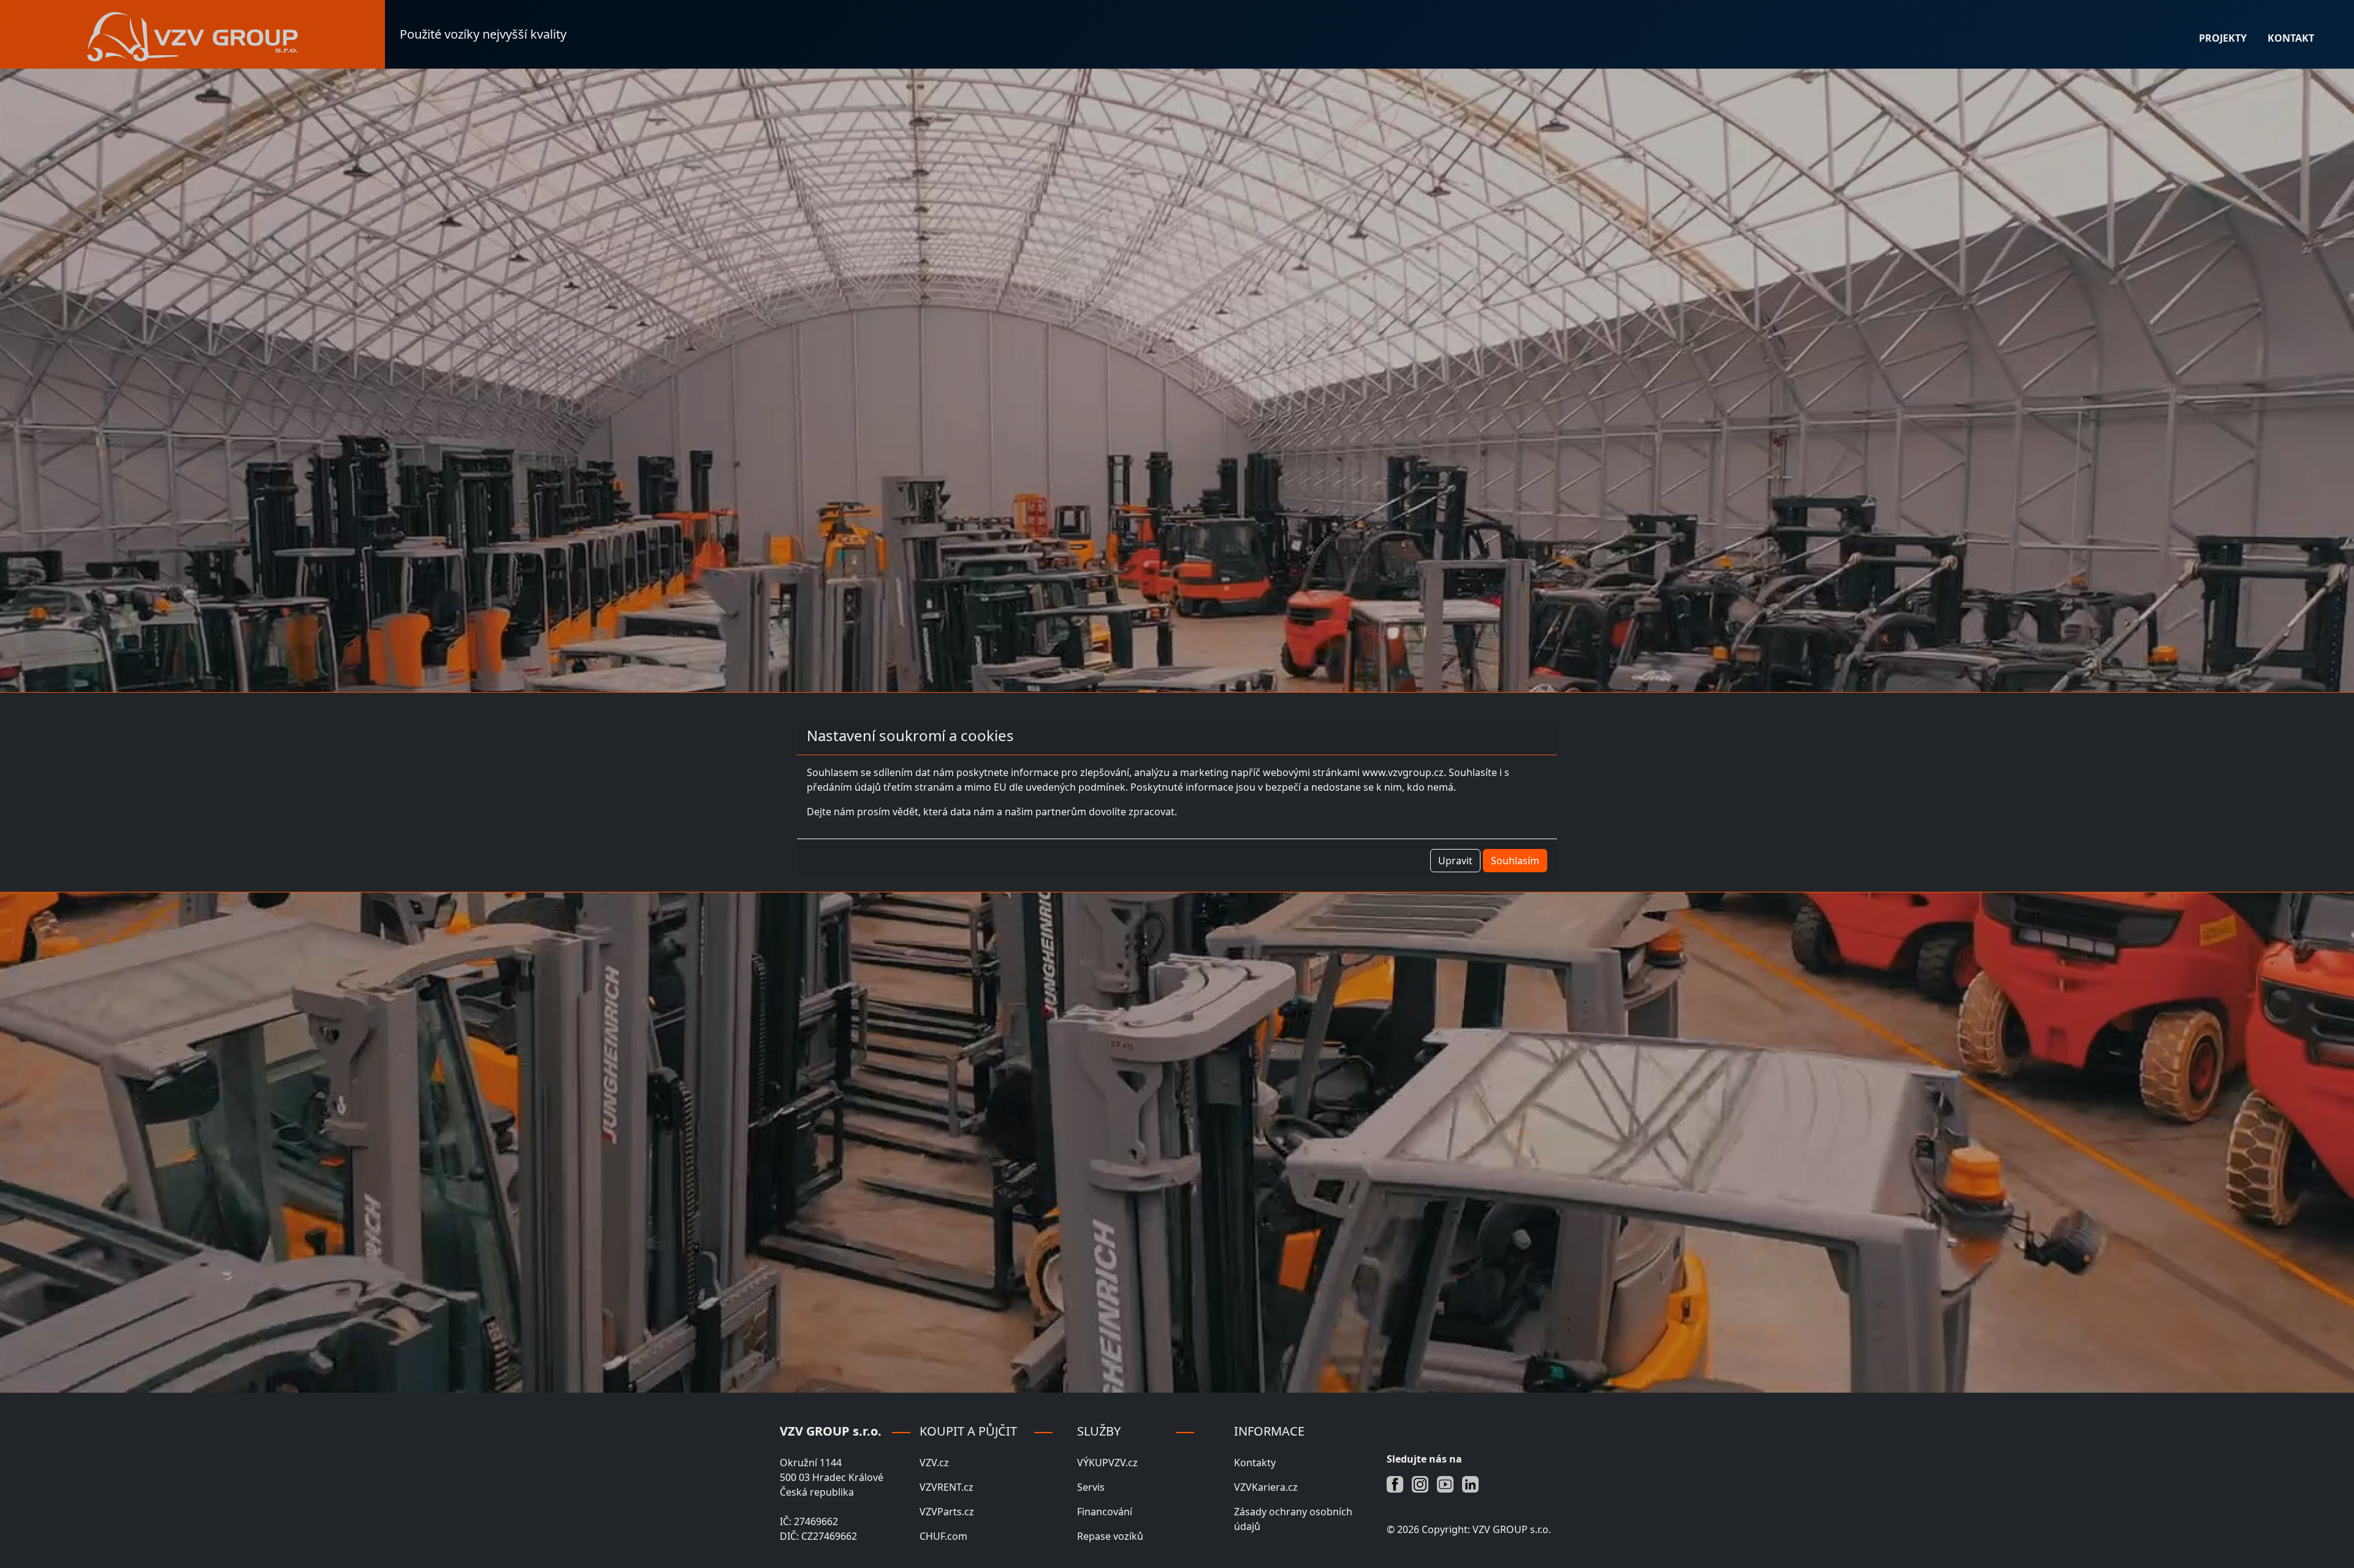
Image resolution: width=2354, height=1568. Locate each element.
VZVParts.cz (947, 1512)
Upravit (1455, 861)
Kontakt (2291, 38)
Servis (1091, 1487)
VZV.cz (934, 1463)
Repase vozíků (1110, 1536)
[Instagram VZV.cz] (1424, 1483)
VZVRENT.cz (947, 1487)
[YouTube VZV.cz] (1449, 1483)
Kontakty (1255, 1463)
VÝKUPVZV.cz (1107, 1463)
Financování (1105, 1512)
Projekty (2223, 38)
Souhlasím (1515, 861)
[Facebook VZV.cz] (1399, 1483)
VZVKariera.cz (1266, 1487)
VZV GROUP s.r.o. (1512, 1529)
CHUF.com (943, 1536)
